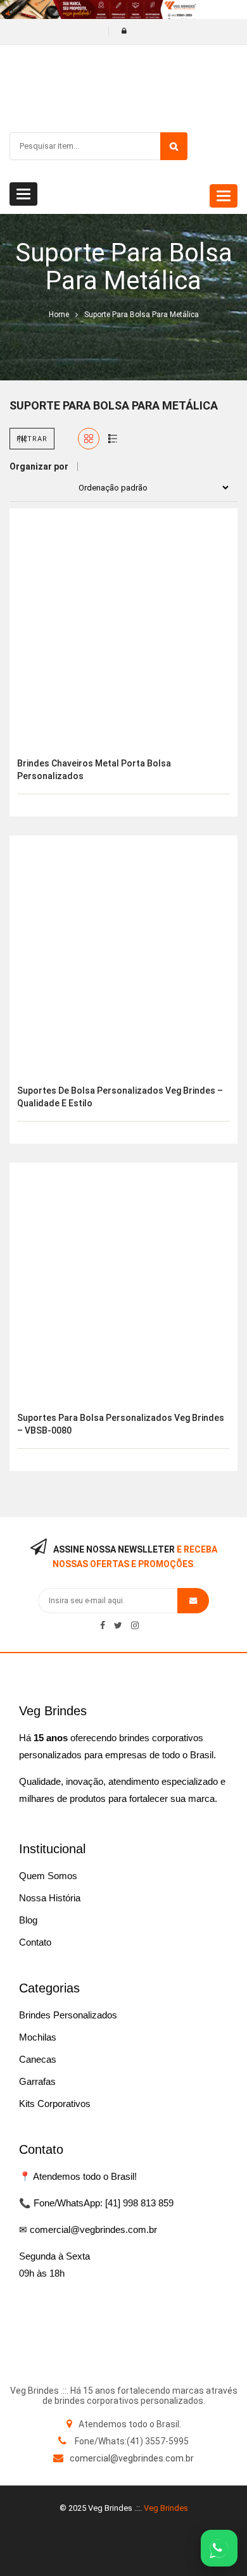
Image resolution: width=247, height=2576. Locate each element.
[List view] (113, 439)
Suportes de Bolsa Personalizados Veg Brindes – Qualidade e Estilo (120, 1097)
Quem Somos (48, 1876)
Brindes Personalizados (68, 2015)
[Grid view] (89, 439)
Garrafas (37, 2081)
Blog (28, 1920)
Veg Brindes (166, 2508)
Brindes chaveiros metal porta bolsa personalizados (94, 770)
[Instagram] (135, 1625)
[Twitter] (118, 1625)
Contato (35, 1942)
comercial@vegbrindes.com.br (132, 2458)
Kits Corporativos (55, 2104)
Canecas (38, 2059)
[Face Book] (103, 1625)
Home (59, 315)
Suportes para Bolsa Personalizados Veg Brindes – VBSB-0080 (121, 1424)
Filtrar (32, 439)
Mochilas (38, 2037)
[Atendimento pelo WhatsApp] (219, 2548)
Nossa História (50, 1898)
